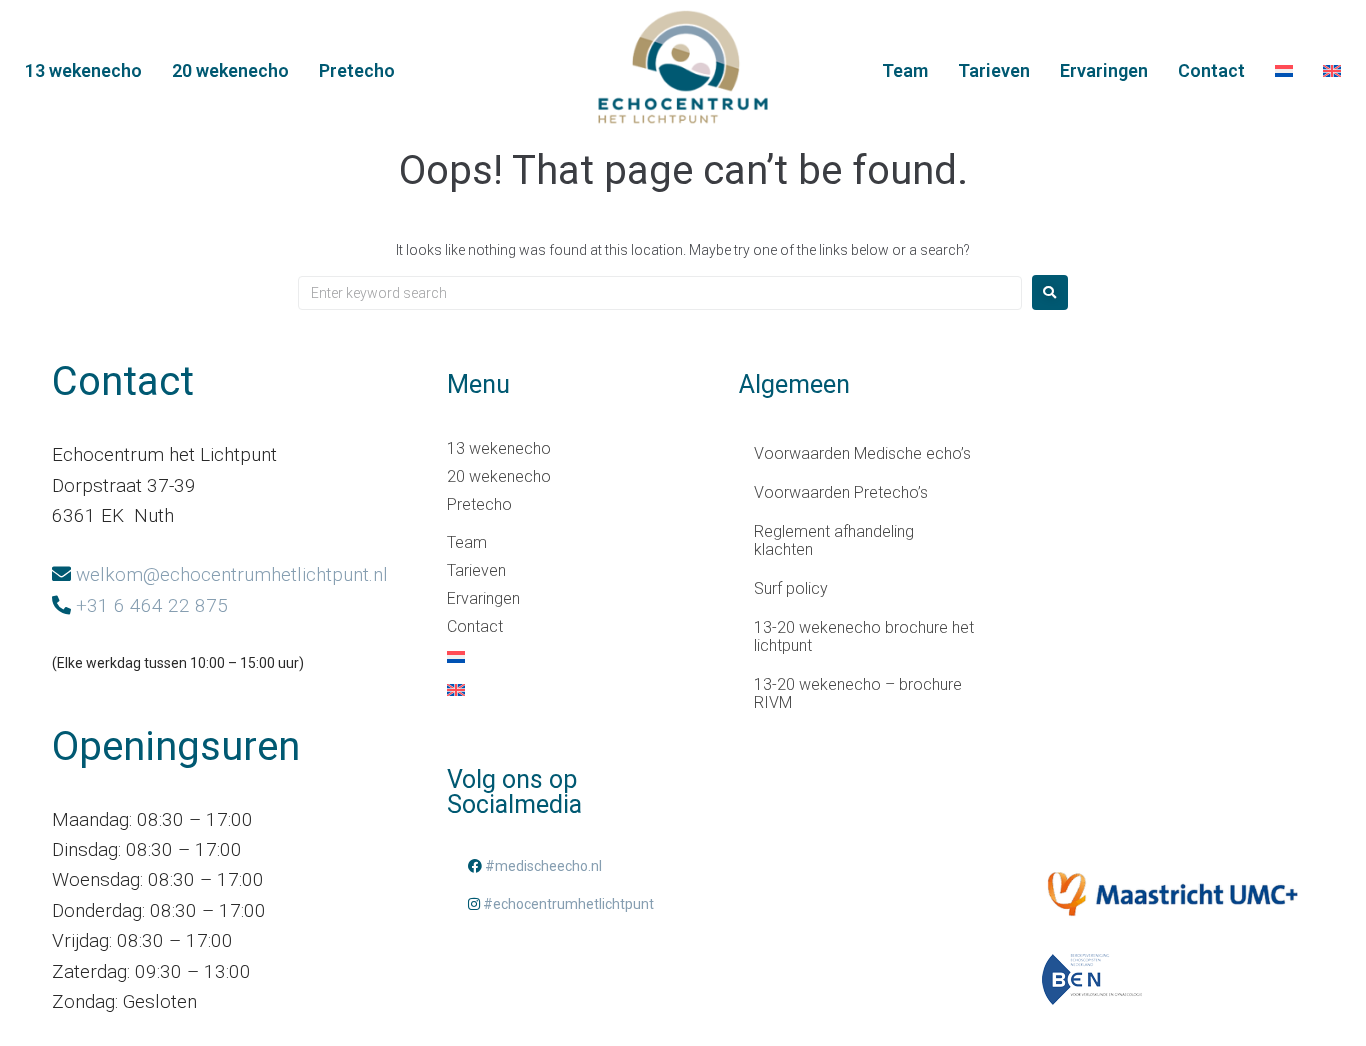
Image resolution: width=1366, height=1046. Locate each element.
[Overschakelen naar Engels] (1332, 71)
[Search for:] (660, 293)
